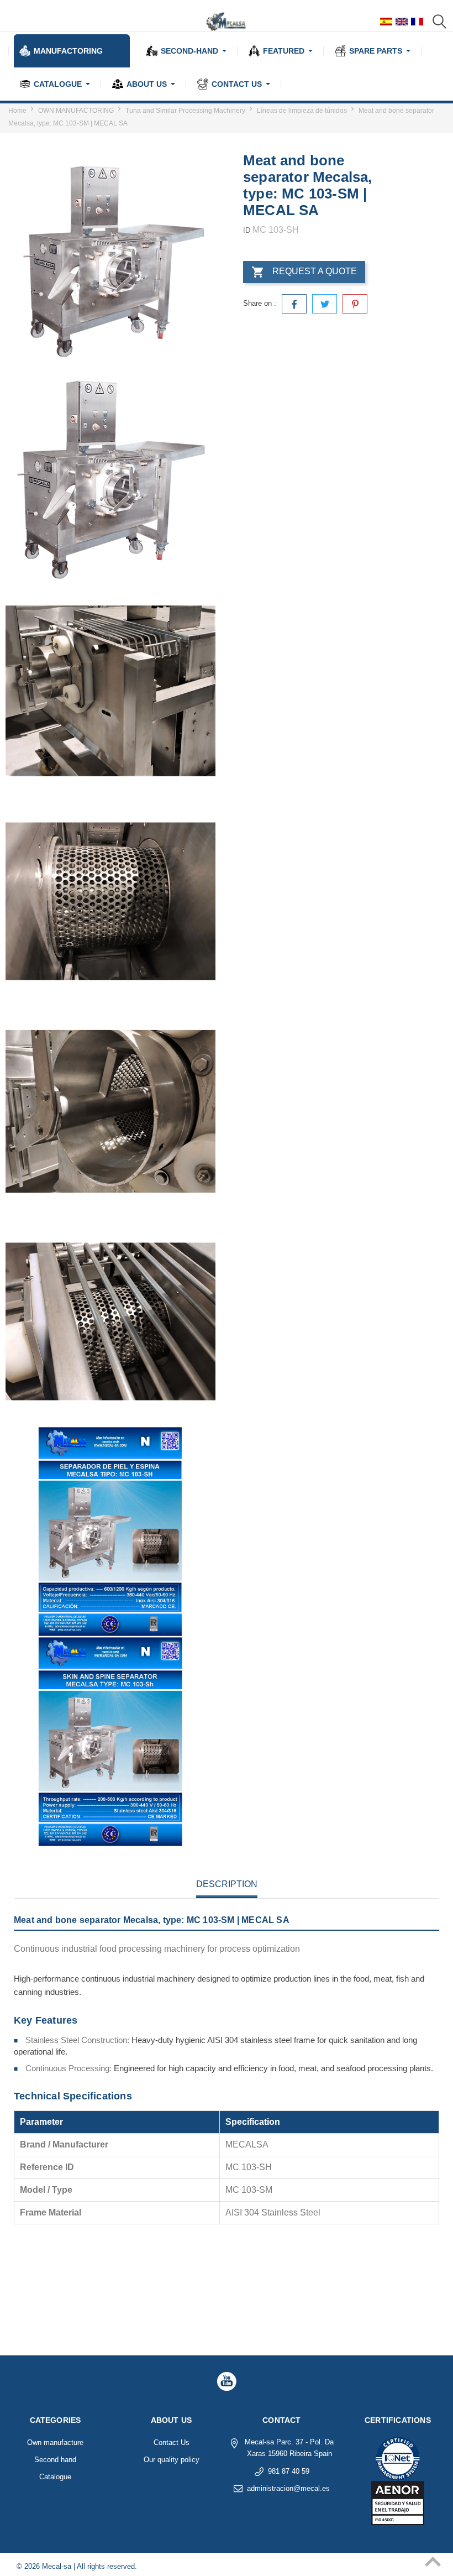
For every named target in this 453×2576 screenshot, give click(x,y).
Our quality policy (172, 2460)
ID (247, 230)
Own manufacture (55, 2442)
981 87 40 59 (289, 2471)
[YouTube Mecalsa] (227, 2381)
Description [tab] (227, 1884)
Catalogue (55, 2477)
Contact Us (172, 2442)
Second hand (55, 2460)
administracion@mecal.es (288, 2488)
